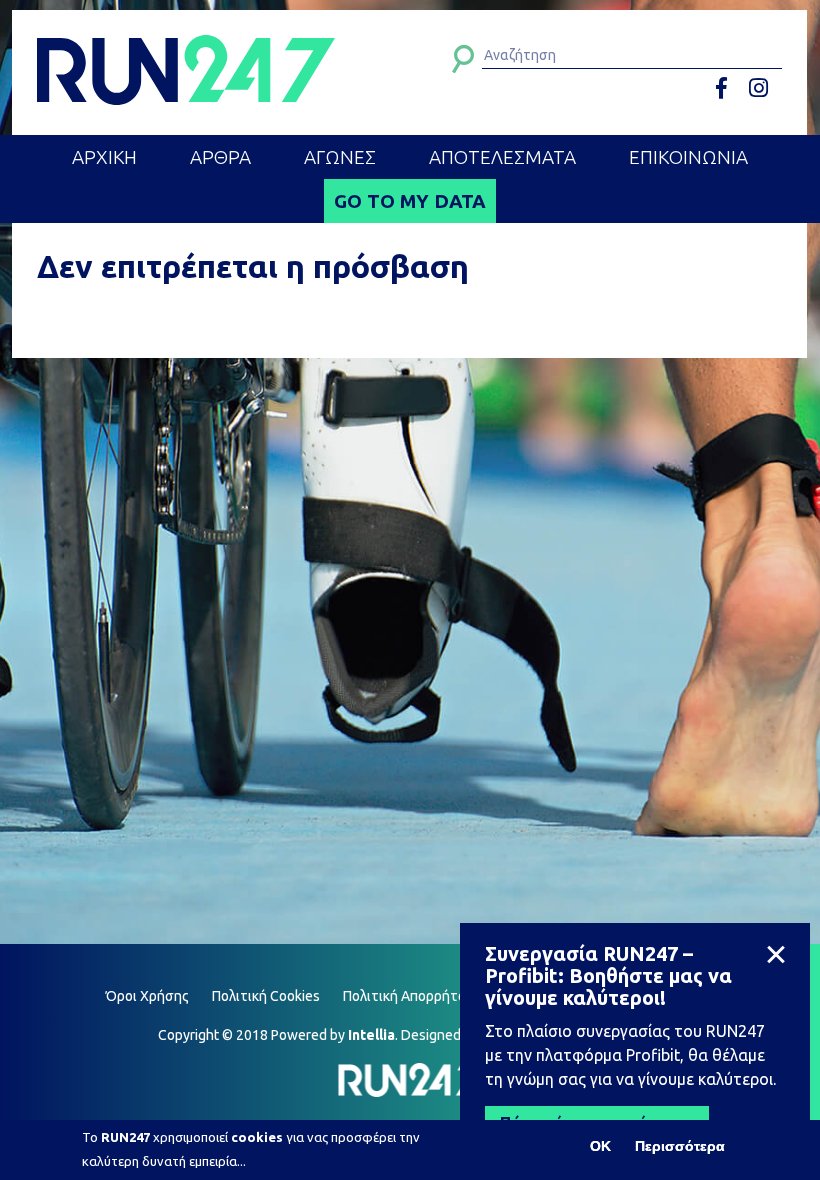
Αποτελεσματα (502, 157)
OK (600, 1146)
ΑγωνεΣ (340, 157)
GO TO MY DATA (410, 201)
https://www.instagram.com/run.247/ (761, 88)
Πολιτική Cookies (266, 996)
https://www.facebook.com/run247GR (728, 88)
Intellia (371, 1035)
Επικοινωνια (688, 157)
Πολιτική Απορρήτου (408, 996)
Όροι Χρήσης (147, 996)
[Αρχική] (186, 70)
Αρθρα (220, 157)
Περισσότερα (680, 1146)
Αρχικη (104, 157)
